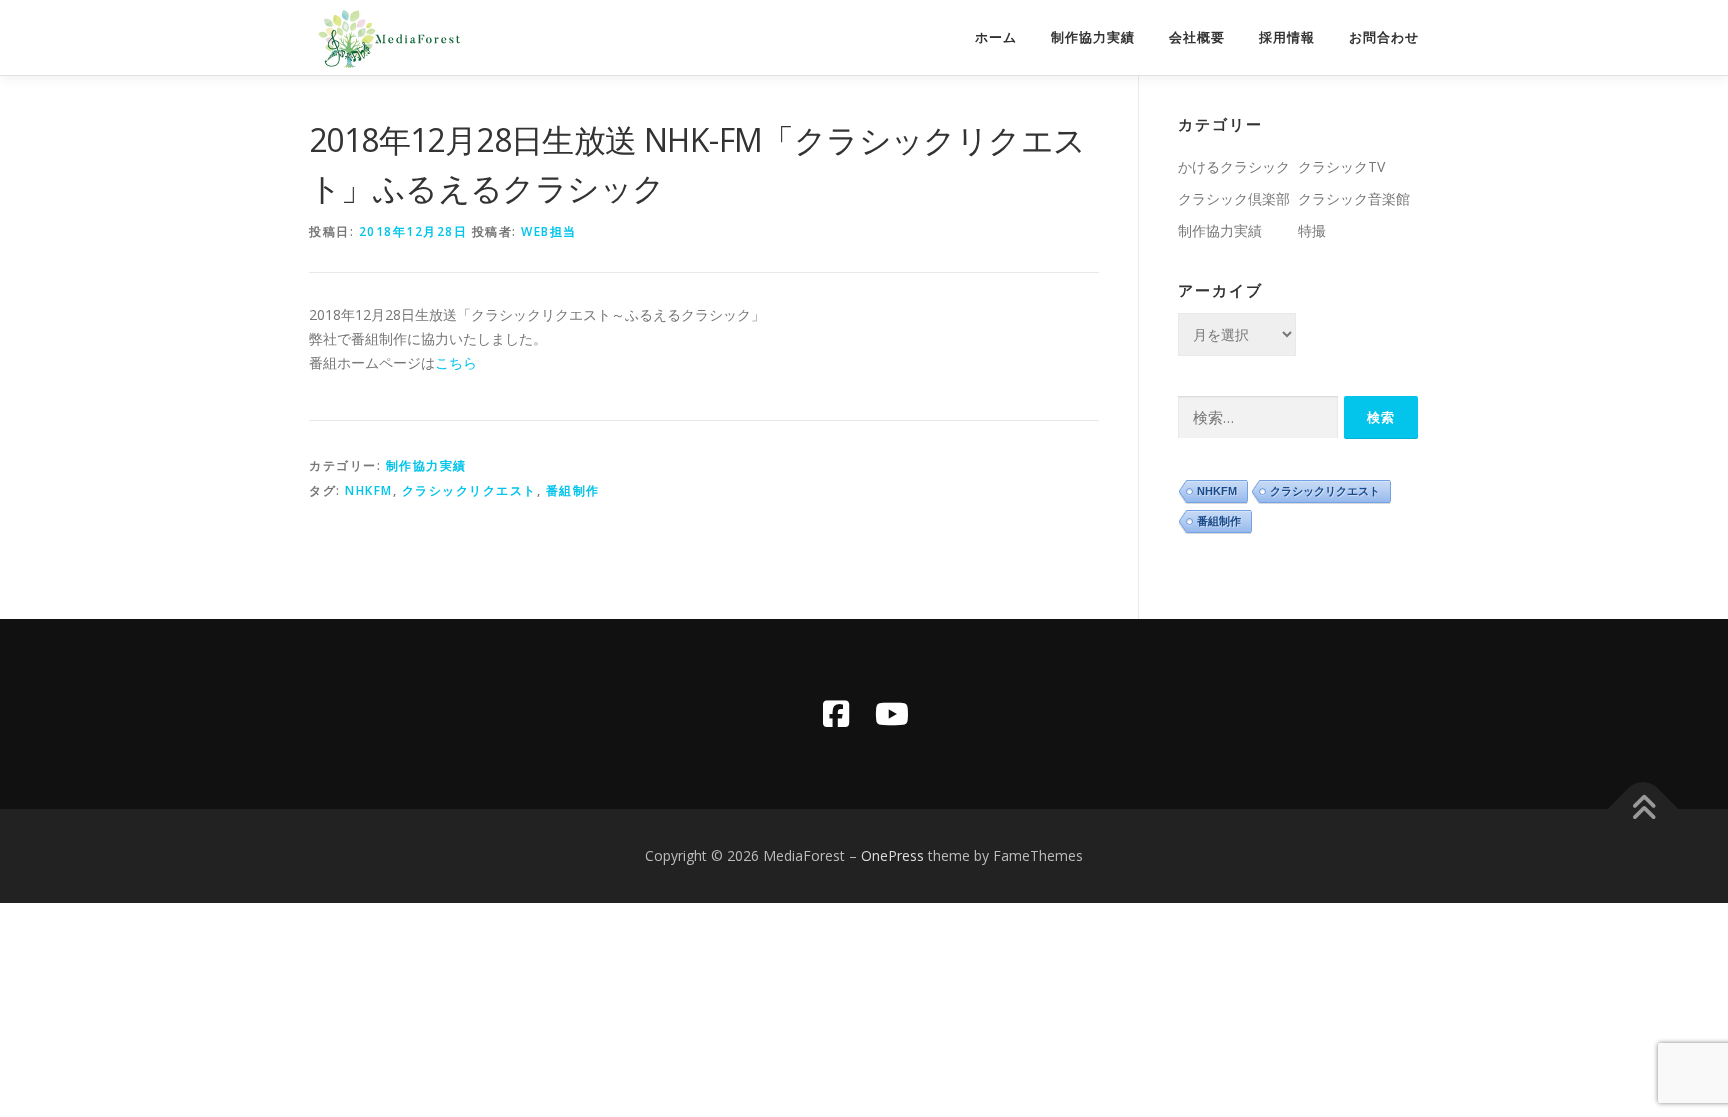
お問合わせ (1384, 37)
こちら (456, 362)
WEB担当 (549, 231)
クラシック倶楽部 (1234, 198)
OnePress (892, 855)
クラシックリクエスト (469, 490)
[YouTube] (892, 714)
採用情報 (1287, 37)
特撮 (1312, 230)
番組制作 (573, 490)
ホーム (996, 37)
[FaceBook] (836, 714)
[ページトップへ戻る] (1643, 809)
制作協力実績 (1093, 37)
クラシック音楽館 (1354, 198)
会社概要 (1197, 37)
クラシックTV (1341, 166)
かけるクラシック (1234, 166)
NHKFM (369, 490)
